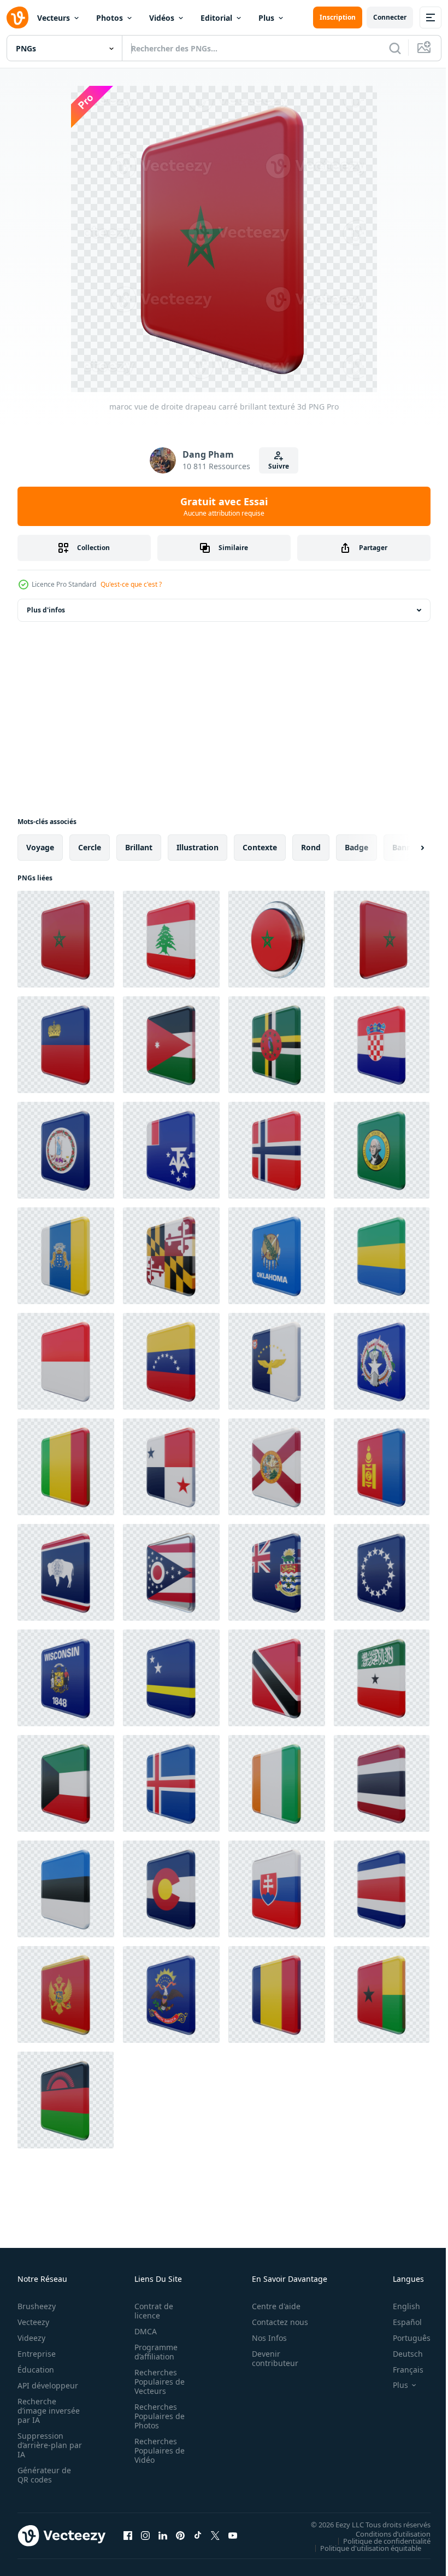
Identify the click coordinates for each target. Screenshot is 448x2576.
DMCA (142, 2331)
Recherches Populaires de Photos (156, 2416)
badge (356, 847)
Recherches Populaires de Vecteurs (156, 2382)
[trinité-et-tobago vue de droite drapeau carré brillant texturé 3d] (277, 1678)
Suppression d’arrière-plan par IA (42, 2445)
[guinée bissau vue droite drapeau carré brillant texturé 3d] (382, 1994)
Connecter (390, 17)
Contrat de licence (151, 2311)
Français (400, 2370)
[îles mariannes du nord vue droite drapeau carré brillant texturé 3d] (382, 1361)
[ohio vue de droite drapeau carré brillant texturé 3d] (171, 1572)
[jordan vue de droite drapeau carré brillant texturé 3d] (171, 1045)
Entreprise (37, 2354)
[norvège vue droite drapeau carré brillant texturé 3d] (277, 1150)
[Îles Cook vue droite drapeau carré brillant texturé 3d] (382, 1572)
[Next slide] (405, 848)
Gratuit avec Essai (224, 506)
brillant (139, 847)
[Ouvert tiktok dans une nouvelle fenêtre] (198, 2536)
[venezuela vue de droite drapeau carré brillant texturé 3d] (171, 1361)
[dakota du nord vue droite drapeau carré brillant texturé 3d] (171, 1994)
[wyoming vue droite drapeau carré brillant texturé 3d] (66, 1572)
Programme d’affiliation (153, 2352)
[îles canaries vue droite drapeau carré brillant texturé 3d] (66, 1256)
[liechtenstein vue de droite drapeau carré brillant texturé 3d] (66, 1045)
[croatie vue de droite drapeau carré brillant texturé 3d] (382, 1045)
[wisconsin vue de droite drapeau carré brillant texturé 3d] (66, 1678)
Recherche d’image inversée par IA (45, 2411)
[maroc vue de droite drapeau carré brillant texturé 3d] (66, 939)
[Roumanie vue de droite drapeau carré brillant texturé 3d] (277, 1994)
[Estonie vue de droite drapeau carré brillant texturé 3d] (66, 1889)
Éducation (36, 2370)
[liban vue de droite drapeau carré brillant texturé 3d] (171, 939)
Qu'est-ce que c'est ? (131, 584)
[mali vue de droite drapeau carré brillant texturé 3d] (66, 1467)
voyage (40, 847)
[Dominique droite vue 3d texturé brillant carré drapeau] (277, 1045)
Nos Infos (263, 2338)
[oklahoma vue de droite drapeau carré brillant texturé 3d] (277, 1256)
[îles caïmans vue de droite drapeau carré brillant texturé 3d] (277, 1572)
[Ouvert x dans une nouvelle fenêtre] (215, 2536)
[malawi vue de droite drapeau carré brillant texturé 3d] (66, 2100)
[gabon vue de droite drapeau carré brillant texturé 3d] (382, 1256)
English (398, 2306)
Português (403, 2338)
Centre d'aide (270, 2306)
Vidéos (162, 18)
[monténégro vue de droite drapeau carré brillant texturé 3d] (66, 1994)
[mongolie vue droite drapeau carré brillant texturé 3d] (382, 1467)
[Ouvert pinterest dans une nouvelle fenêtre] (180, 2536)
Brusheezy (37, 2306)
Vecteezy (33, 2322)
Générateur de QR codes (44, 2475)
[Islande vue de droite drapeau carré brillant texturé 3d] (171, 1783)
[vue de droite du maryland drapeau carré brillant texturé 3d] (171, 1256)
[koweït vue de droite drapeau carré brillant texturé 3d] (66, 1783)
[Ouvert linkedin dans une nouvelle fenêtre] (163, 2536)
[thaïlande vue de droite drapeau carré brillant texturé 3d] (382, 1783)
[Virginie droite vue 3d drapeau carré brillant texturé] (66, 1150)
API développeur (48, 2385)
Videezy (31, 2338)
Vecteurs (54, 18)
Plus (266, 18)
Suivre (279, 466)
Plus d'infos (46, 610)
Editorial (216, 18)
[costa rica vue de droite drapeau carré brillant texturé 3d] (382, 1889)
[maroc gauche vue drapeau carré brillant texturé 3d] (382, 939)
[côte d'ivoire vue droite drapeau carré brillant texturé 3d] (277, 1783)
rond (311, 847)
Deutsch (400, 2354)
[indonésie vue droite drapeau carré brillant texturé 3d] (66, 1361)
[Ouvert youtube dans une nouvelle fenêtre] (233, 2536)
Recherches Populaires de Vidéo (156, 2451)
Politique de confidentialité (379, 2540)
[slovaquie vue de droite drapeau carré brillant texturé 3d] (277, 1889)
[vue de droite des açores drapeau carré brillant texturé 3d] (277, 1361)
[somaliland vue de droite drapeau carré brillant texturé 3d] (382, 1678)
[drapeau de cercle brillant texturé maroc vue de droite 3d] (277, 939)
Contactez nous (274, 2322)
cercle (90, 847)
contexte (260, 847)
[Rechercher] (395, 48)
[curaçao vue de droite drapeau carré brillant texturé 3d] (171, 1678)
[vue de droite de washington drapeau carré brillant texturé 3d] (382, 1150)
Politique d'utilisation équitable (362, 2548)
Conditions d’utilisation (385, 2533)
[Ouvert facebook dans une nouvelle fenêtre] (128, 2536)
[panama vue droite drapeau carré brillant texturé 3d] (171, 1467)
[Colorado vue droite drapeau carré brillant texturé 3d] (171, 1889)
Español (399, 2322)
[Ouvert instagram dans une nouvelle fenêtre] (145, 2536)
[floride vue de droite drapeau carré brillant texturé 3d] (277, 1467)
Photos (110, 18)
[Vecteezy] (17, 17)
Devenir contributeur (269, 2358)
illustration (198, 847)
